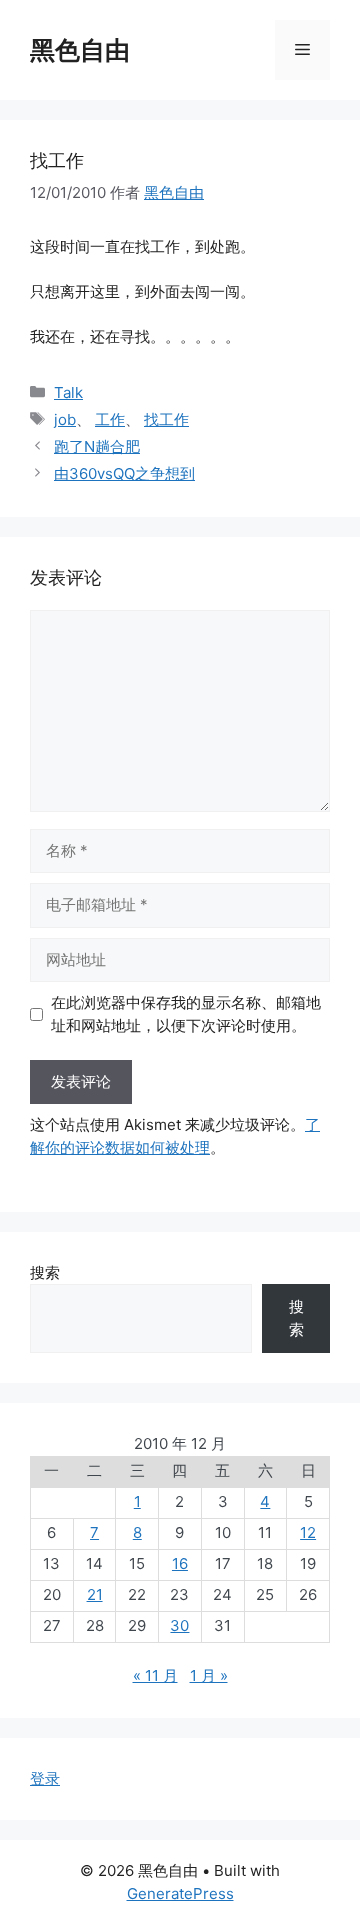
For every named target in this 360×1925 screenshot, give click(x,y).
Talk (68, 392)
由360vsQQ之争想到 (124, 473)
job (65, 419)
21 (95, 1594)
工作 (110, 419)
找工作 (166, 419)
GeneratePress (180, 1893)
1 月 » (209, 1675)
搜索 (45, 1272)
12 (308, 1532)
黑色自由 (80, 50)
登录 (45, 1778)
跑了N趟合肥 (97, 446)
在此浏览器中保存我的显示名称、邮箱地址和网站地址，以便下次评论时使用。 (186, 1014)
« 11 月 (155, 1675)
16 (180, 1563)
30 (179, 1625)
